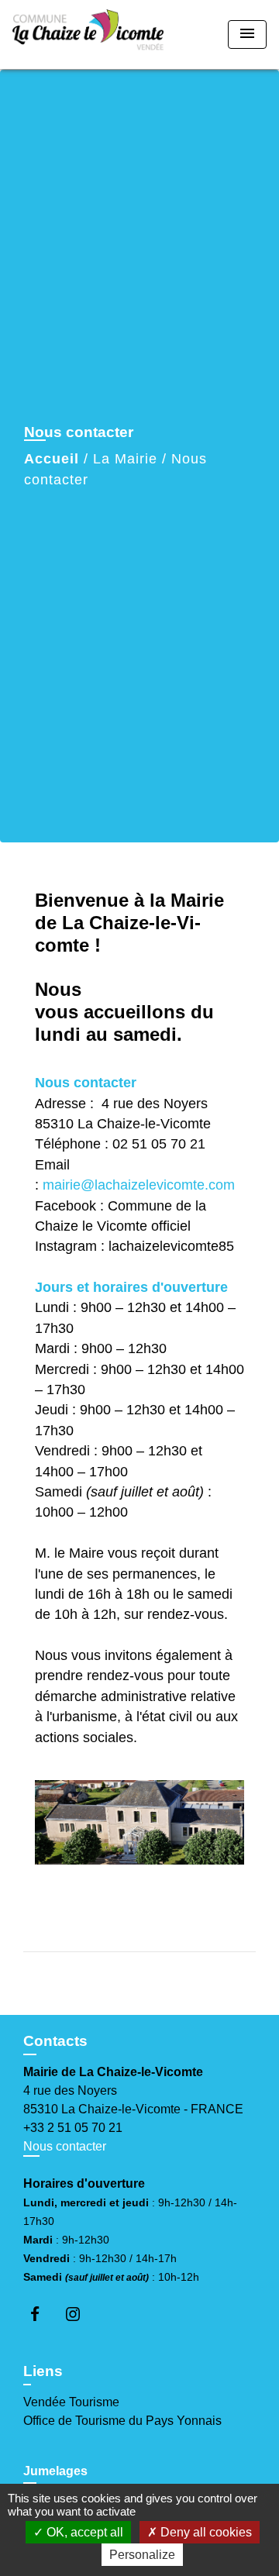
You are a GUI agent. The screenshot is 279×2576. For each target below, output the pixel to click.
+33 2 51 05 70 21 (73, 2128)
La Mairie (125, 459)
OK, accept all (83, 2532)
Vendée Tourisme (71, 2402)
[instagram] (80, 2314)
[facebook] (42, 2314)
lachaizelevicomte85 (171, 1246)
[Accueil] (88, 34)
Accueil (52, 459)
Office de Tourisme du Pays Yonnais (122, 2421)
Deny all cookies (205, 2532)
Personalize (142, 2555)
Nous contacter (65, 2146)
